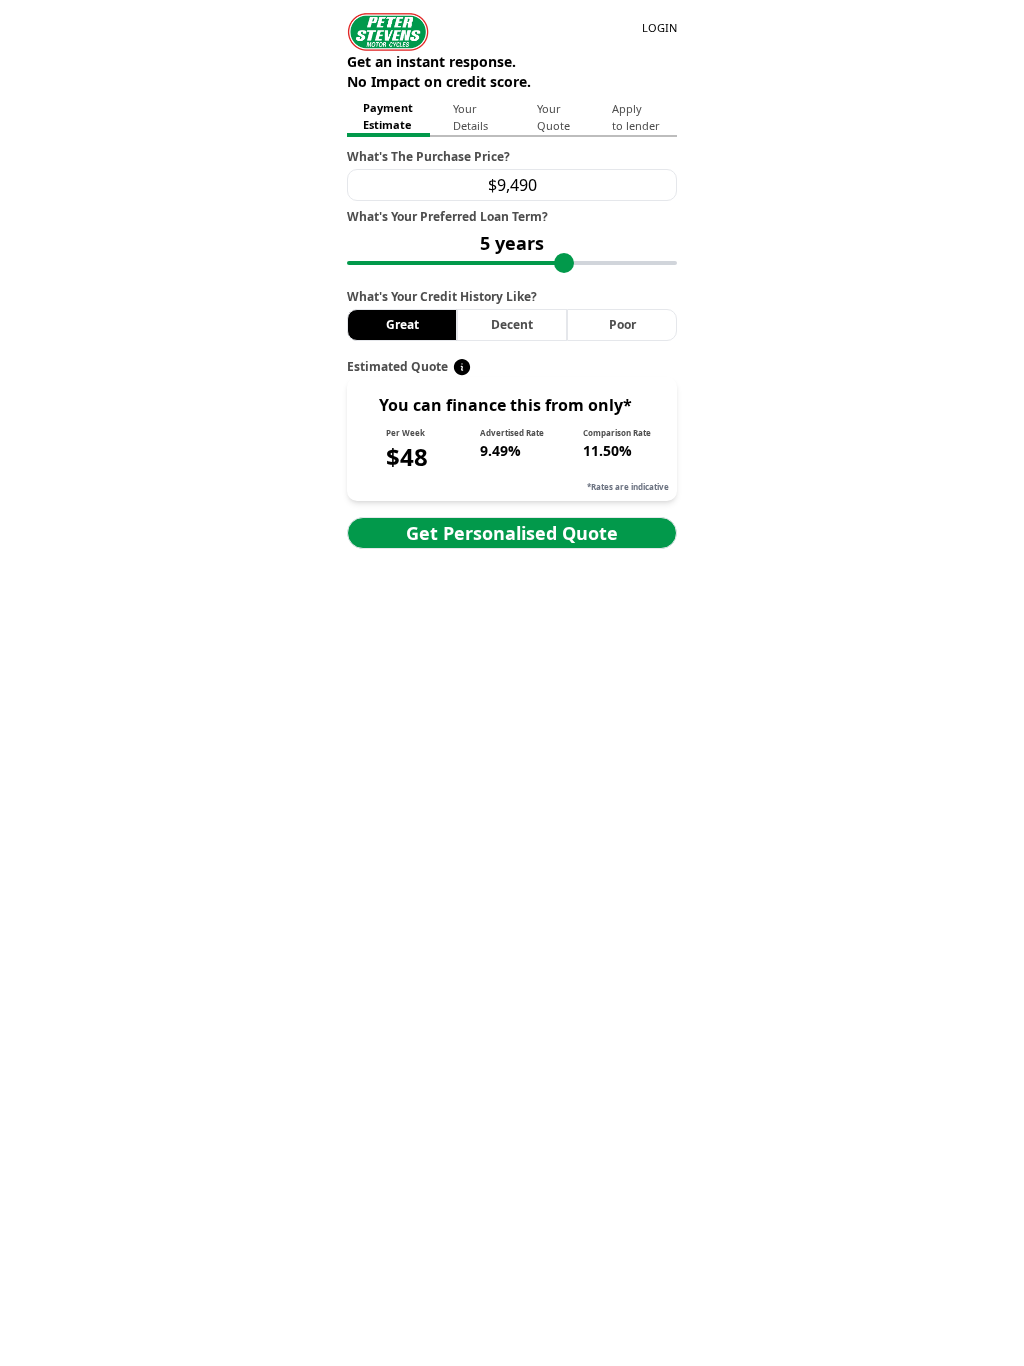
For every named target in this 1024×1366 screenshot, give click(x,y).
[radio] (402, 325)
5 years (512, 243)
